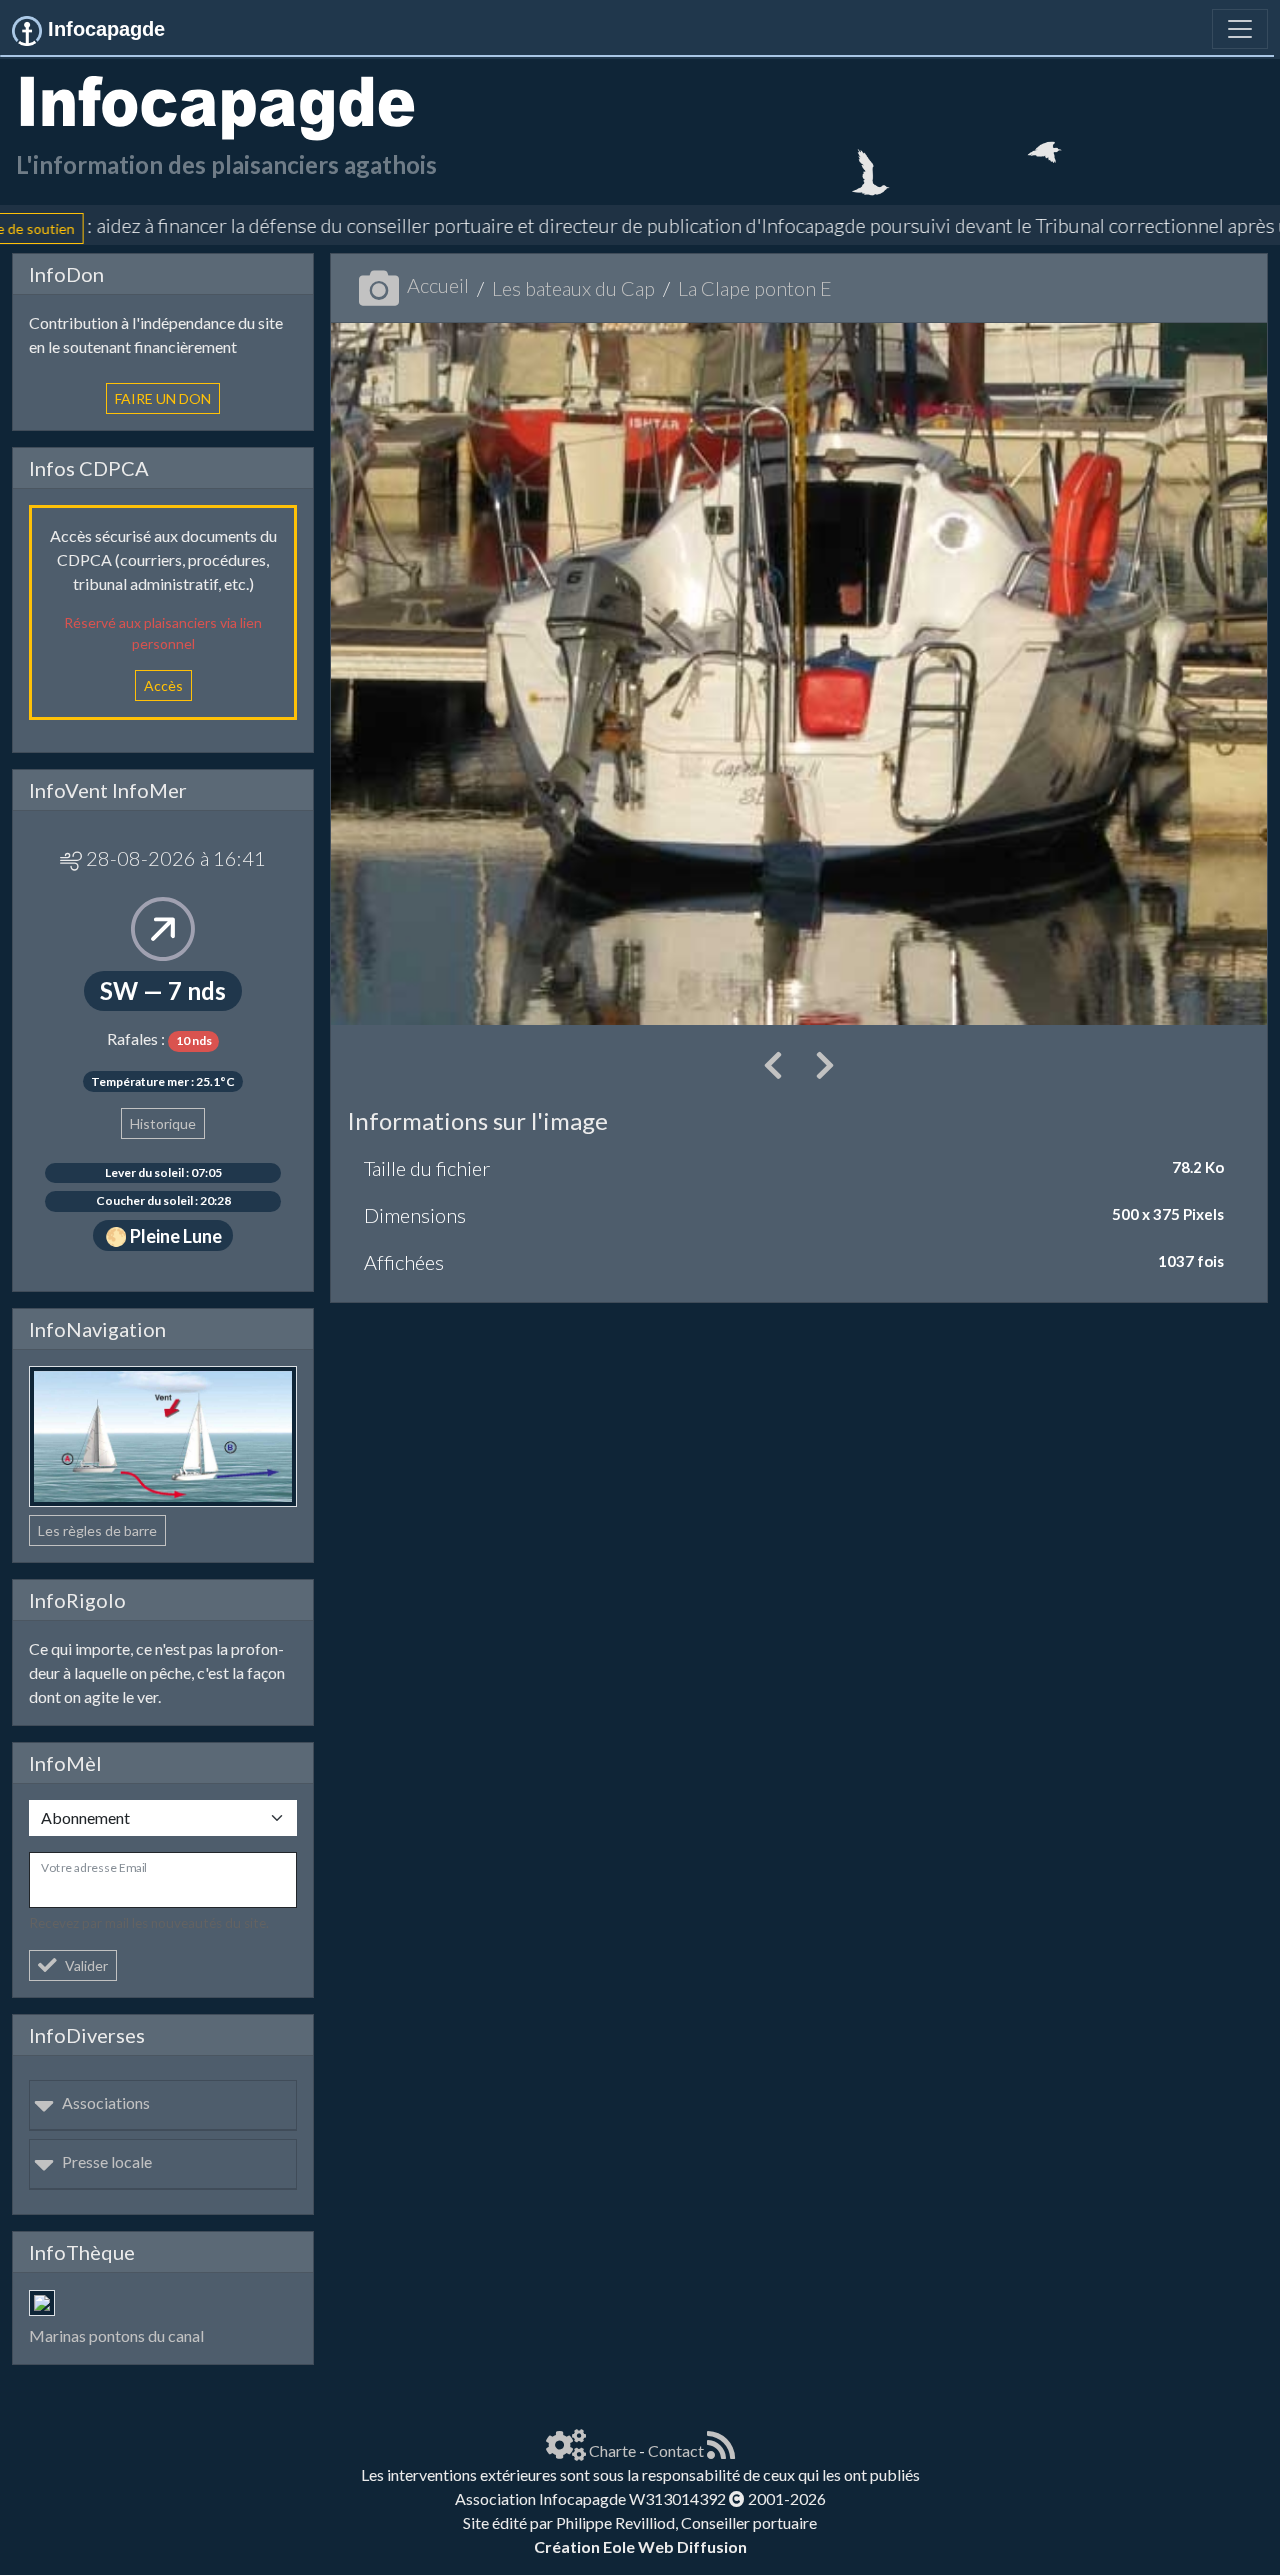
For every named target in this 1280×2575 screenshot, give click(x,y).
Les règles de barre (97, 1530)
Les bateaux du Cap (573, 288)
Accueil (438, 285)
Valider (86, 1965)
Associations (106, 2102)
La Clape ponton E (755, 288)
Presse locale (107, 2161)
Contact (676, 2450)
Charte (612, 2450)
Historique (163, 1123)
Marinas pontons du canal (116, 2335)
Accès (163, 685)
